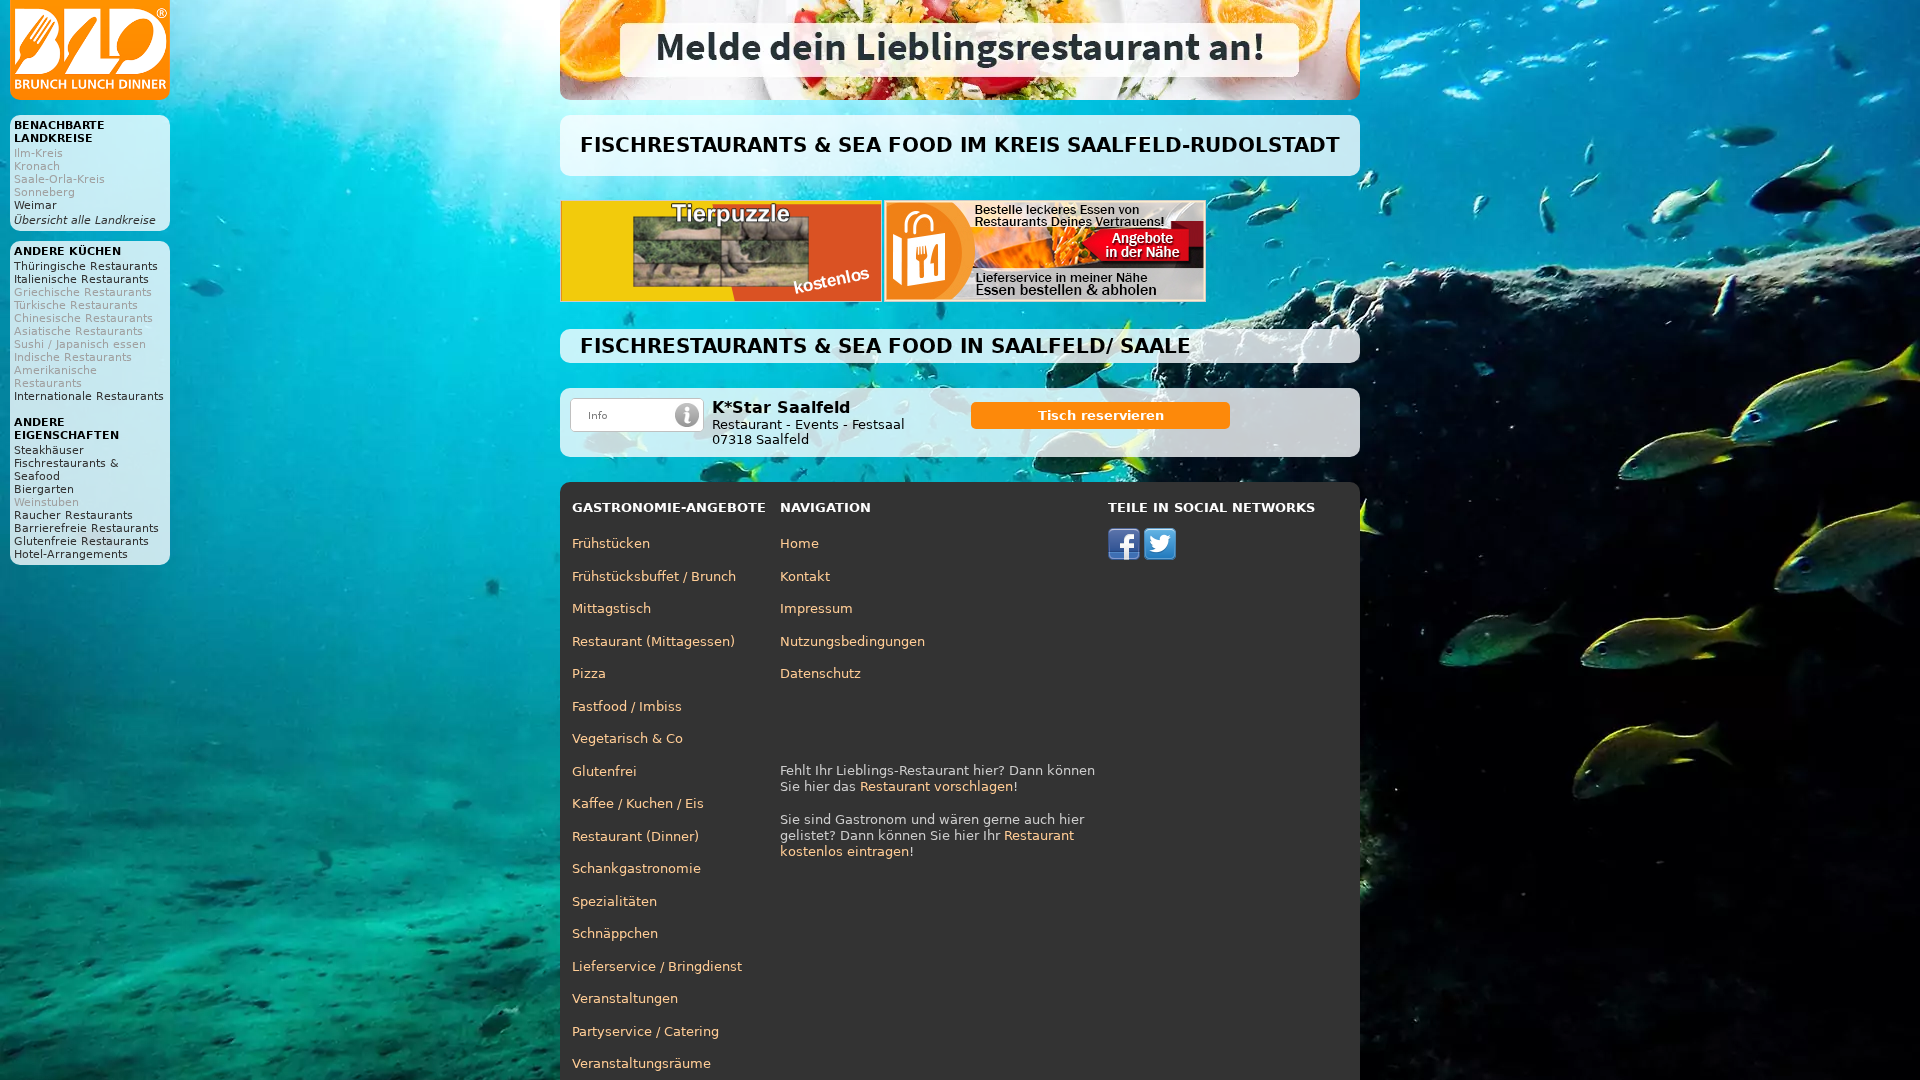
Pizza (589, 673)
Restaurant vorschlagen (936, 786)
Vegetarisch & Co (627, 738)
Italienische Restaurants (81, 279)
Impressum (816, 608)
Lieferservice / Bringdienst (657, 966)
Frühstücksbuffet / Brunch (654, 576)
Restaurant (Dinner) (635, 836)
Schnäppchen (615, 933)
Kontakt (805, 576)
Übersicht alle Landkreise (85, 220)
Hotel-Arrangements (71, 554)
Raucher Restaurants (73, 515)
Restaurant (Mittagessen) (653, 641)
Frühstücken (611, 543)
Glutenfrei (604, 771)
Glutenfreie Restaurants (81, 541)
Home (799, 543)
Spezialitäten (614, 901)
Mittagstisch (611, 608)
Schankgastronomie (636, 868)
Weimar (35, 205)
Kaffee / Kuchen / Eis (638, 803)
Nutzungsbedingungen (852, 641)
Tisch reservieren (1101, 415)
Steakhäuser (49, 450)
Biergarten (44, 489)
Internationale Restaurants (89, 396)
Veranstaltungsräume (641, 1063)
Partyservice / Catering (645, 1031)
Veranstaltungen (625, 998)
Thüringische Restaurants (86, 266)
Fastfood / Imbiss (627, 706)
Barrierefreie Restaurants (86, 528)
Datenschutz (820, 673)
